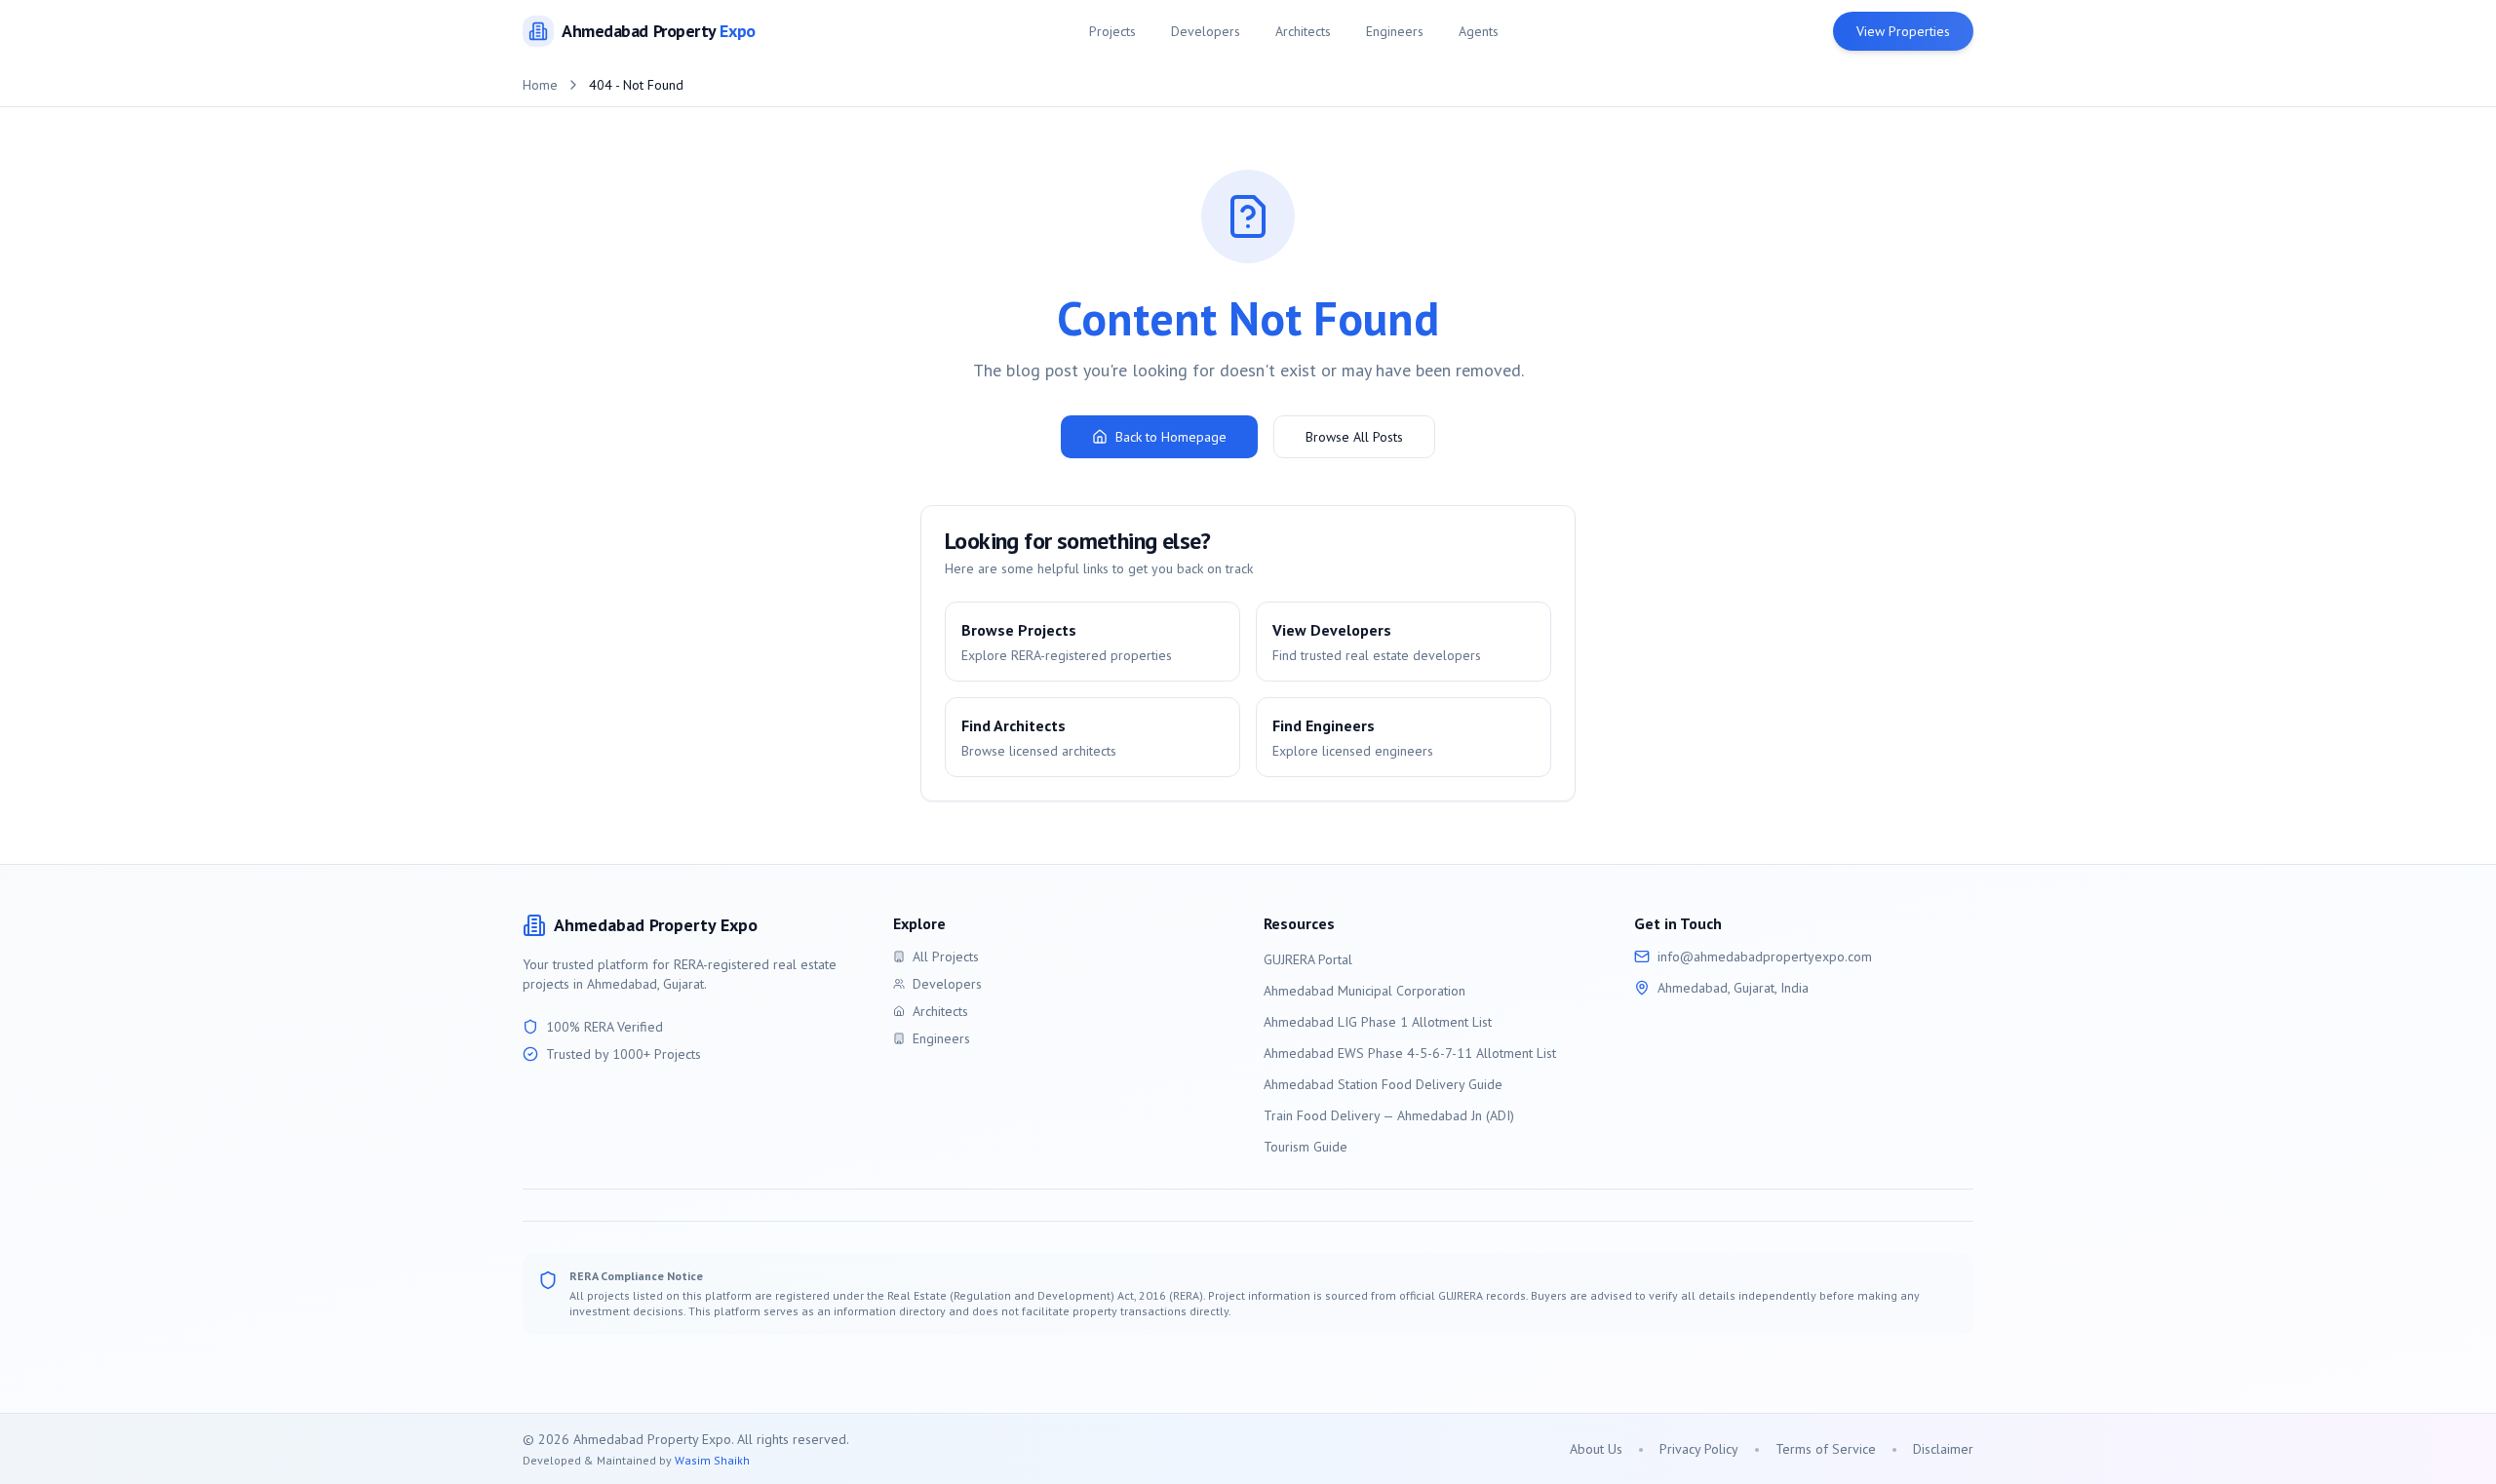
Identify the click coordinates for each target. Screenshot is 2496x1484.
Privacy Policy (1699, 1449)
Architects (1303, 31)
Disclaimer (1943, 1449)
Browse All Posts (1354, 437)
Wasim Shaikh (712, 1460)
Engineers (1395, 31)
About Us (1596, 1449)
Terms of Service (1826, 1449)
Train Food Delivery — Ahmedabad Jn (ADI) (1389, 1115)
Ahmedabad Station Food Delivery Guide (1383, 1084)
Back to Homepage (1171, 437)
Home (540, 85)
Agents (1479, 31)
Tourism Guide (1306, 1147)
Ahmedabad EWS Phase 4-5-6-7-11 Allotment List (1410, 1053)
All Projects (946, 957)
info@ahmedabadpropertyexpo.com (1765, 957)
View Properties (1903, 31)
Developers (1206, 31)
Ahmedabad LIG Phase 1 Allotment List (1378, 1022)
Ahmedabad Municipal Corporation (1365, 991)
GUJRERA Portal (1308, 959)
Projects (1112, 31)
